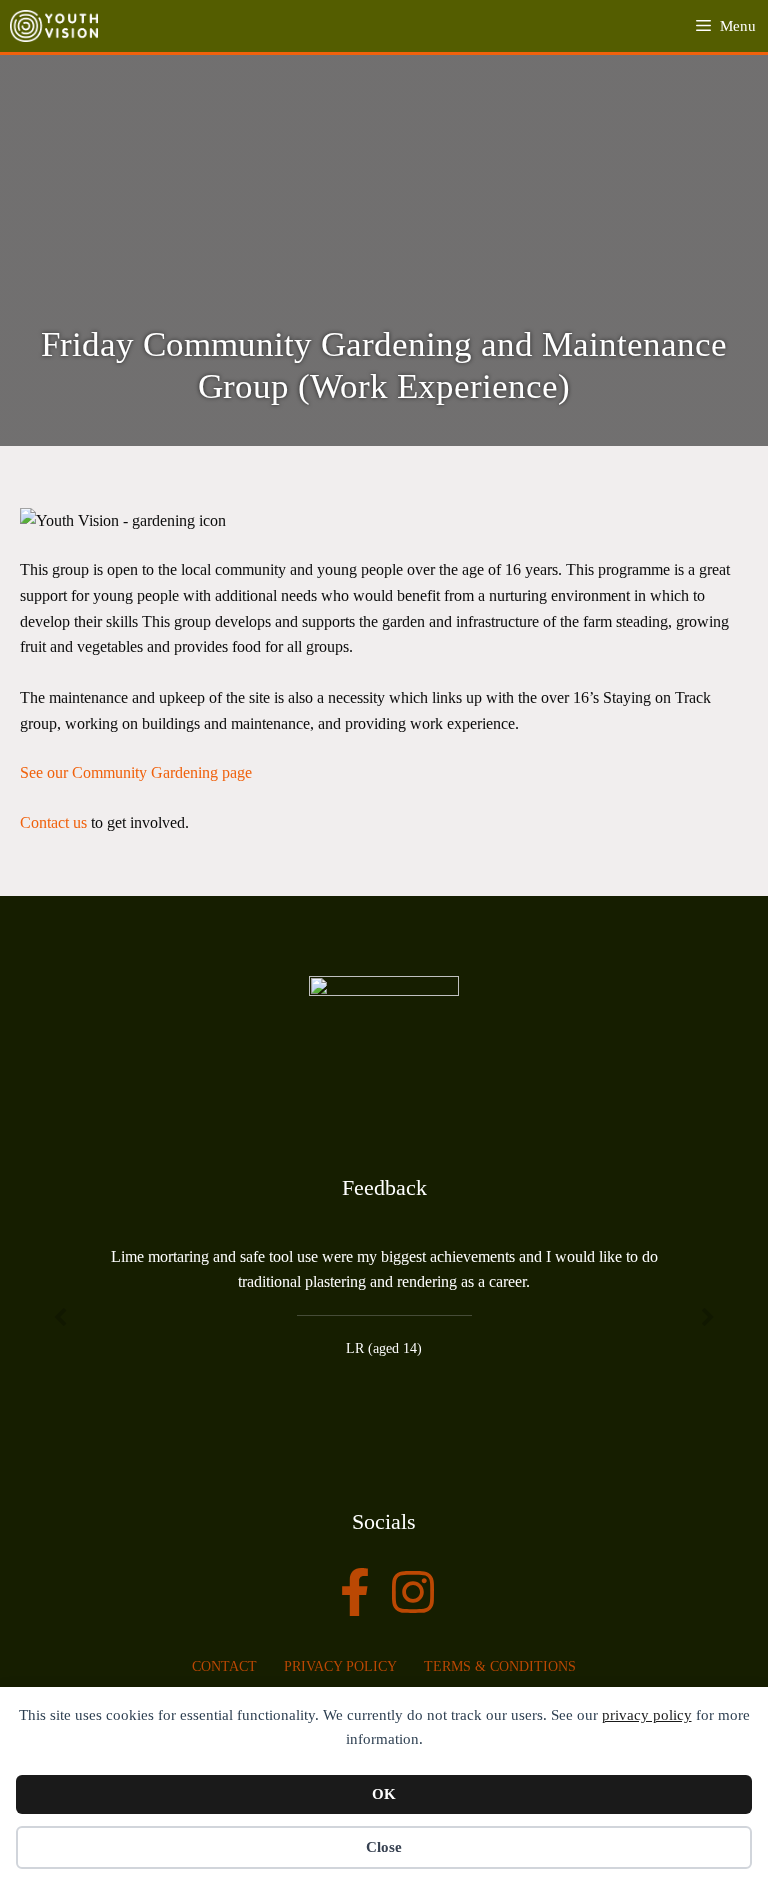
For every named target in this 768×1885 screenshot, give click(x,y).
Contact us (53, 822)
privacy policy (647, 1715)
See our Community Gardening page (136, 772)
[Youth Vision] (54, 26)
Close (384, 1847)
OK (384, 1794)
